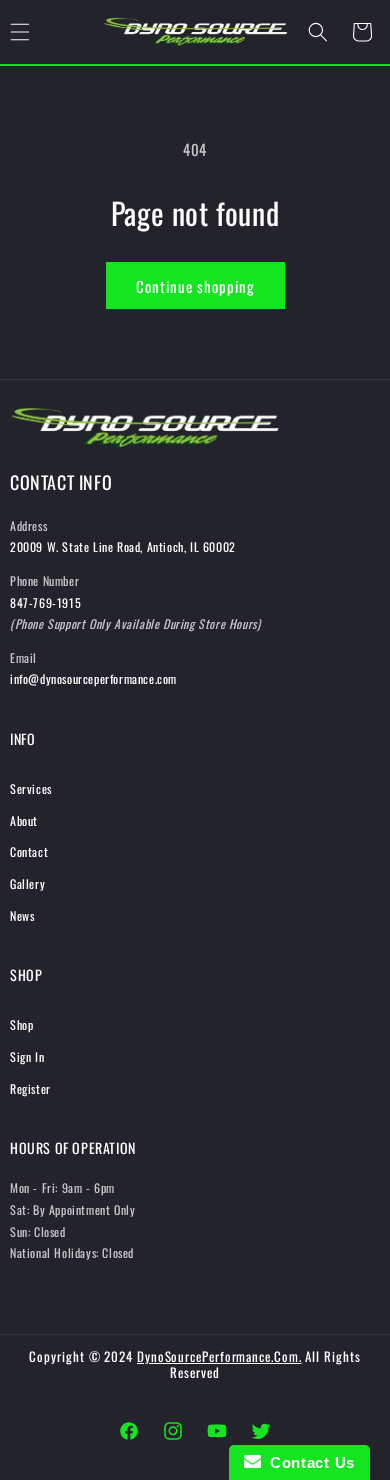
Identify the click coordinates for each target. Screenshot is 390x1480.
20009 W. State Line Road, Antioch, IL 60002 (123, 546)
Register (30, 1088)
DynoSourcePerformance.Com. (219, 1356)
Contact (29, 851)
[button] (318, 32)
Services (31, 788)
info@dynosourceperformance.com (93, 678)
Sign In (27, 1056)
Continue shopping (195, 286)
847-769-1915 (45, 602)
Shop (21, 1024)
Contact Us (308, 1462)
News (22, 915)
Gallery (27, 883)
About (24, 820)
